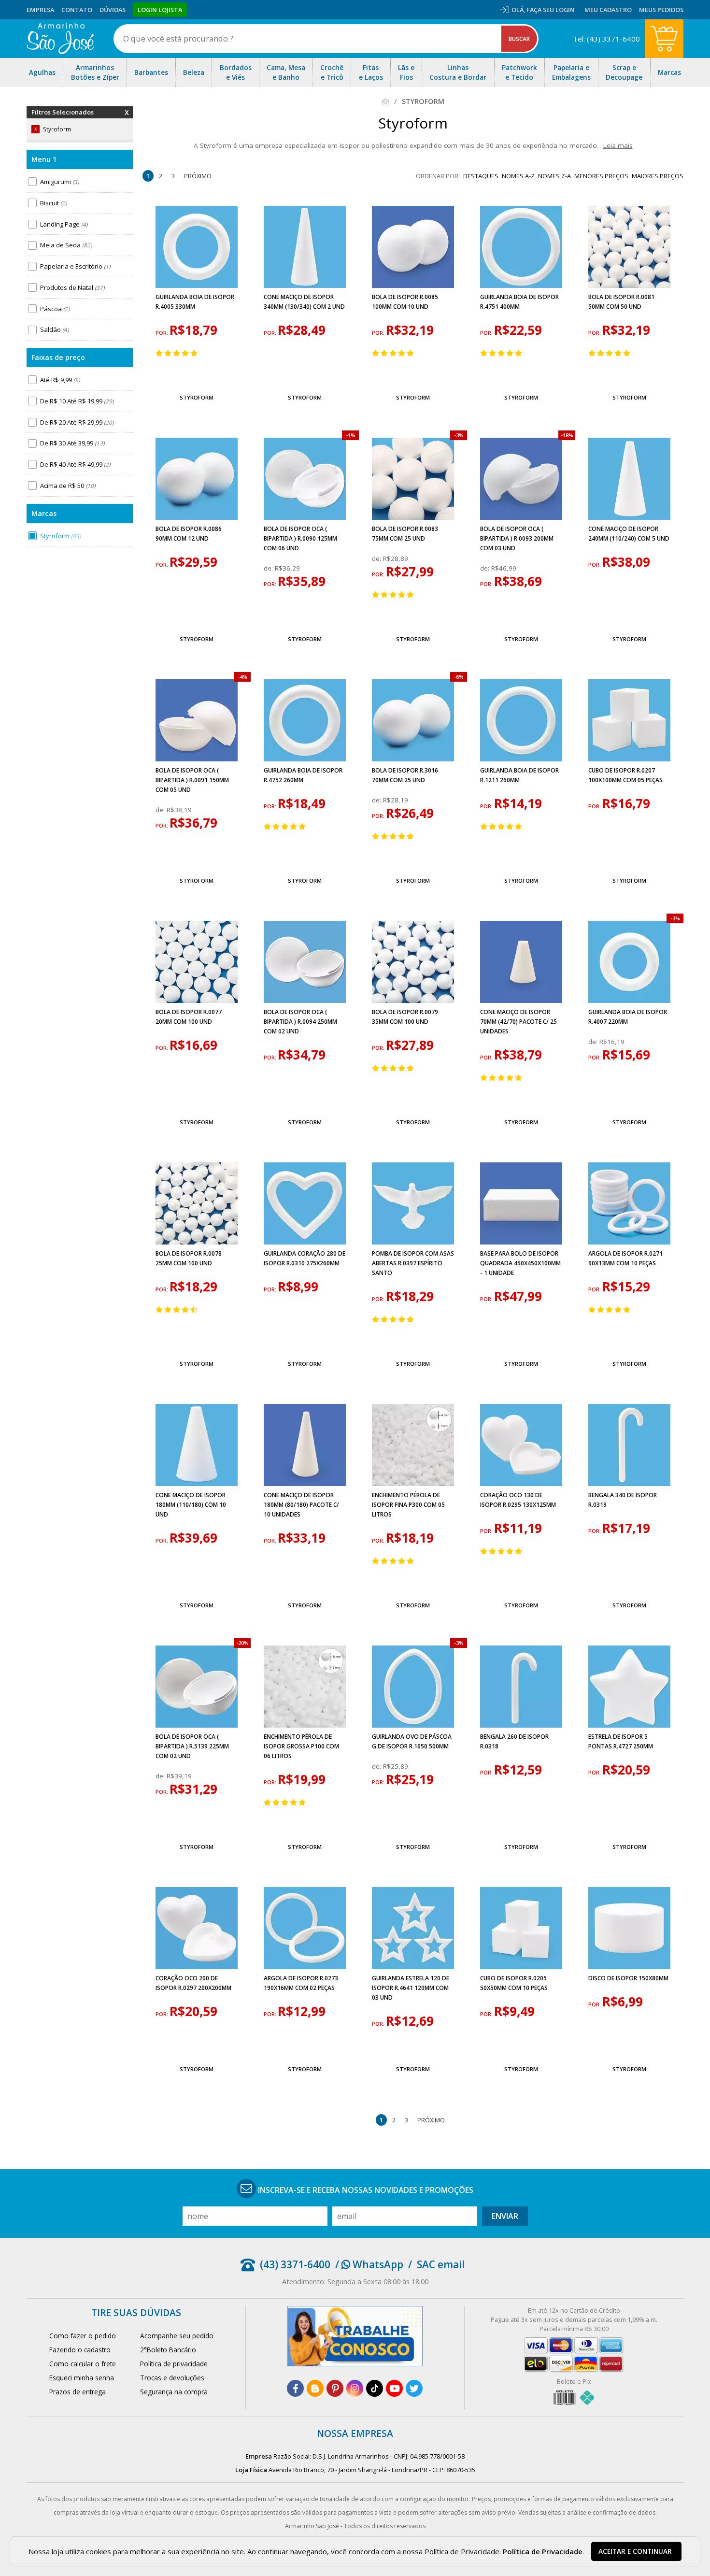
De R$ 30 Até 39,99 (72, 443)
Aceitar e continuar (635, 2551)
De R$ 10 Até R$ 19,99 (77, 401)
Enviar (505, 2216)
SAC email (441, 2264)
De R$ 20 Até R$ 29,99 (77, 422)
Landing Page (64, 224)
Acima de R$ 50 (68, 486)
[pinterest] (335, 2388)
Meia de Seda (66, 245)
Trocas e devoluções (172, 2378)
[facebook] (295, 2388)
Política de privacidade (174, 2364)
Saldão (54, 329)
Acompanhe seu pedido (177, 2336)
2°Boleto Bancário (168, 2350)
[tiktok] (375, 2388)
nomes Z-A (554, 176)
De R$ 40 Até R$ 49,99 (75, 464)
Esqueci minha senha (82, 2378)
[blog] (315, 2388)
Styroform (60, 536)
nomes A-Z (518, 176)
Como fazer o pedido (83, 2336)
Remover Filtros (127, 118)
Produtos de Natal (72, 287)
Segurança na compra (174, 2392)
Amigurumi (59, 182)
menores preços (601, 176)
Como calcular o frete (83, 2364)
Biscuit (53, 203)
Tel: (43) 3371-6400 (606, 39)
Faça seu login (551, 10)
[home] (60, 39)
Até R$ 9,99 (60, 380)
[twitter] (414, 2388)
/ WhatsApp (369, 2264)
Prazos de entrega (78, 2392)
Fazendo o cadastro (80, 2350)
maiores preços (658, 176)
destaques (481, 176)
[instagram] (355, 2388)
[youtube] (394, 2388)
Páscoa (55, 309)
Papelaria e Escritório (75, 266)
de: (269, 568)
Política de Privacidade (543, 2551)
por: (163, 333)
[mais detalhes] (197, 375)
